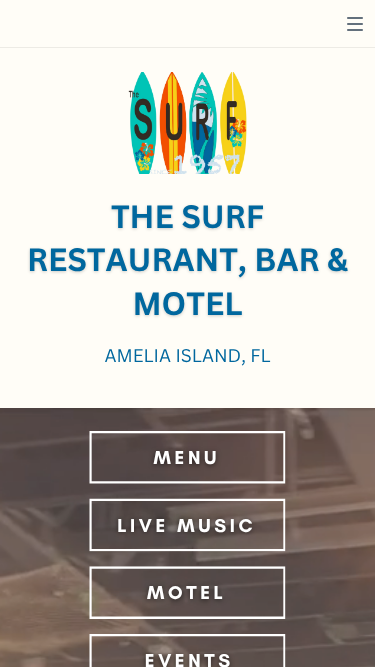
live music (186, 524)
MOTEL (186, 592)
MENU (187, 456)
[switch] (355, 24)
